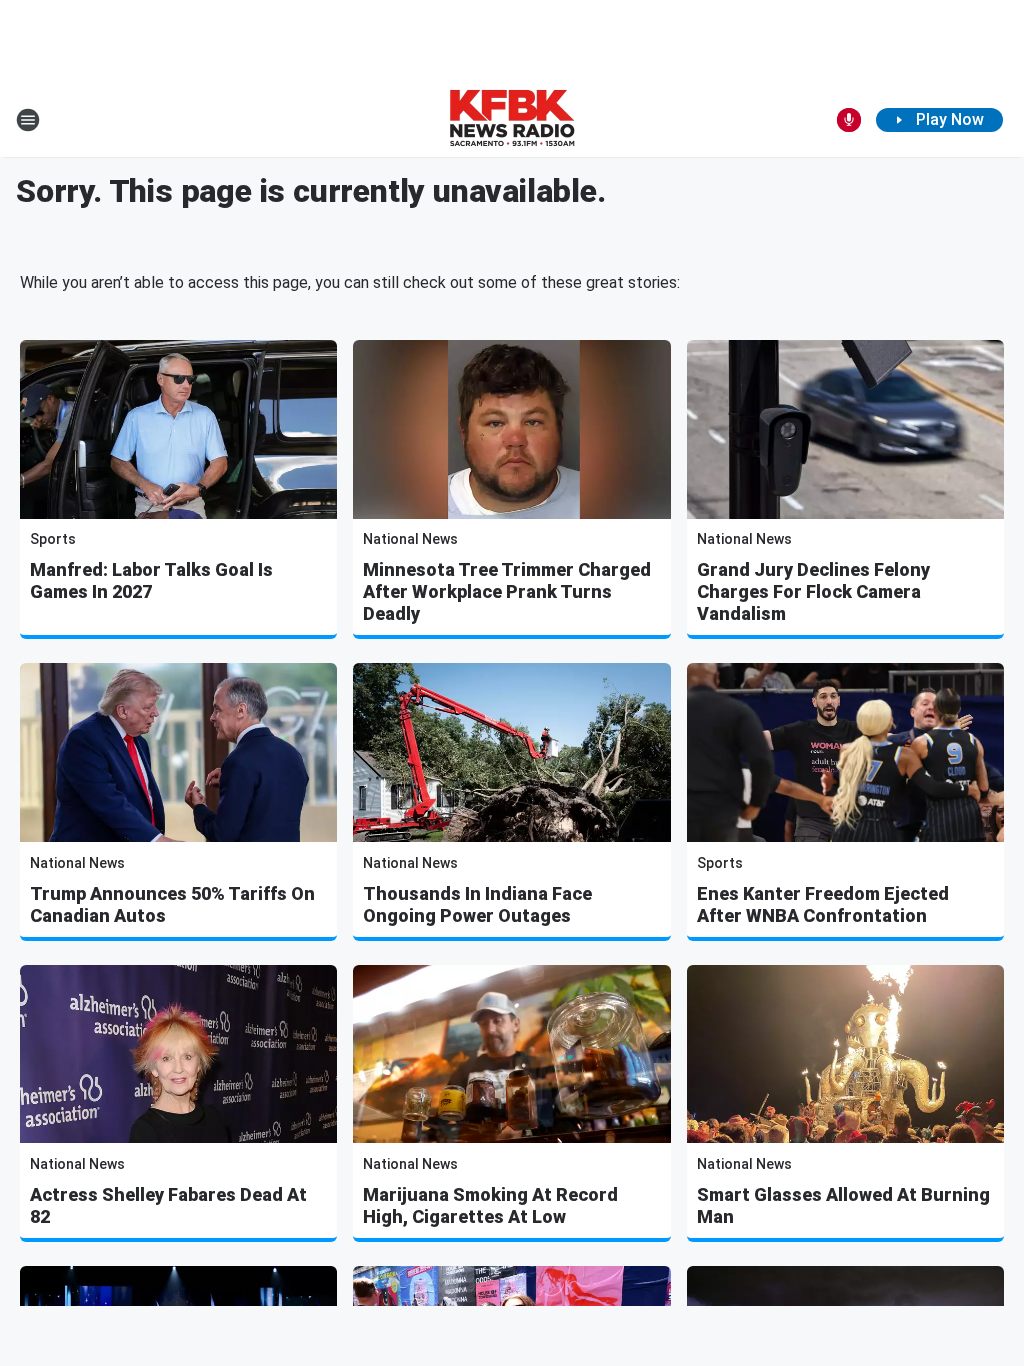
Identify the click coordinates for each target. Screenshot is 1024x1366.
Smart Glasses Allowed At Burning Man (843, 1205)
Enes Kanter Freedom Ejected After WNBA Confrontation (823, 904)
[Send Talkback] (849, 120)
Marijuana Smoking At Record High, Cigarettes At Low (490, 1205)
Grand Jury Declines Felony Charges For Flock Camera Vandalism (813, 591)
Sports (53, 539)
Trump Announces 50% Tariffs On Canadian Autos (172, 904)
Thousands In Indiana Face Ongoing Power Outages (477, 904)
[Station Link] (512, 120)
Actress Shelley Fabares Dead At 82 (168, 1205)
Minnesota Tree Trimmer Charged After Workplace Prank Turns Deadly (507, 591)
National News (410, 539)
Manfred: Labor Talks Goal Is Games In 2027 (151, 580)
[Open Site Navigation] (28, 120)
